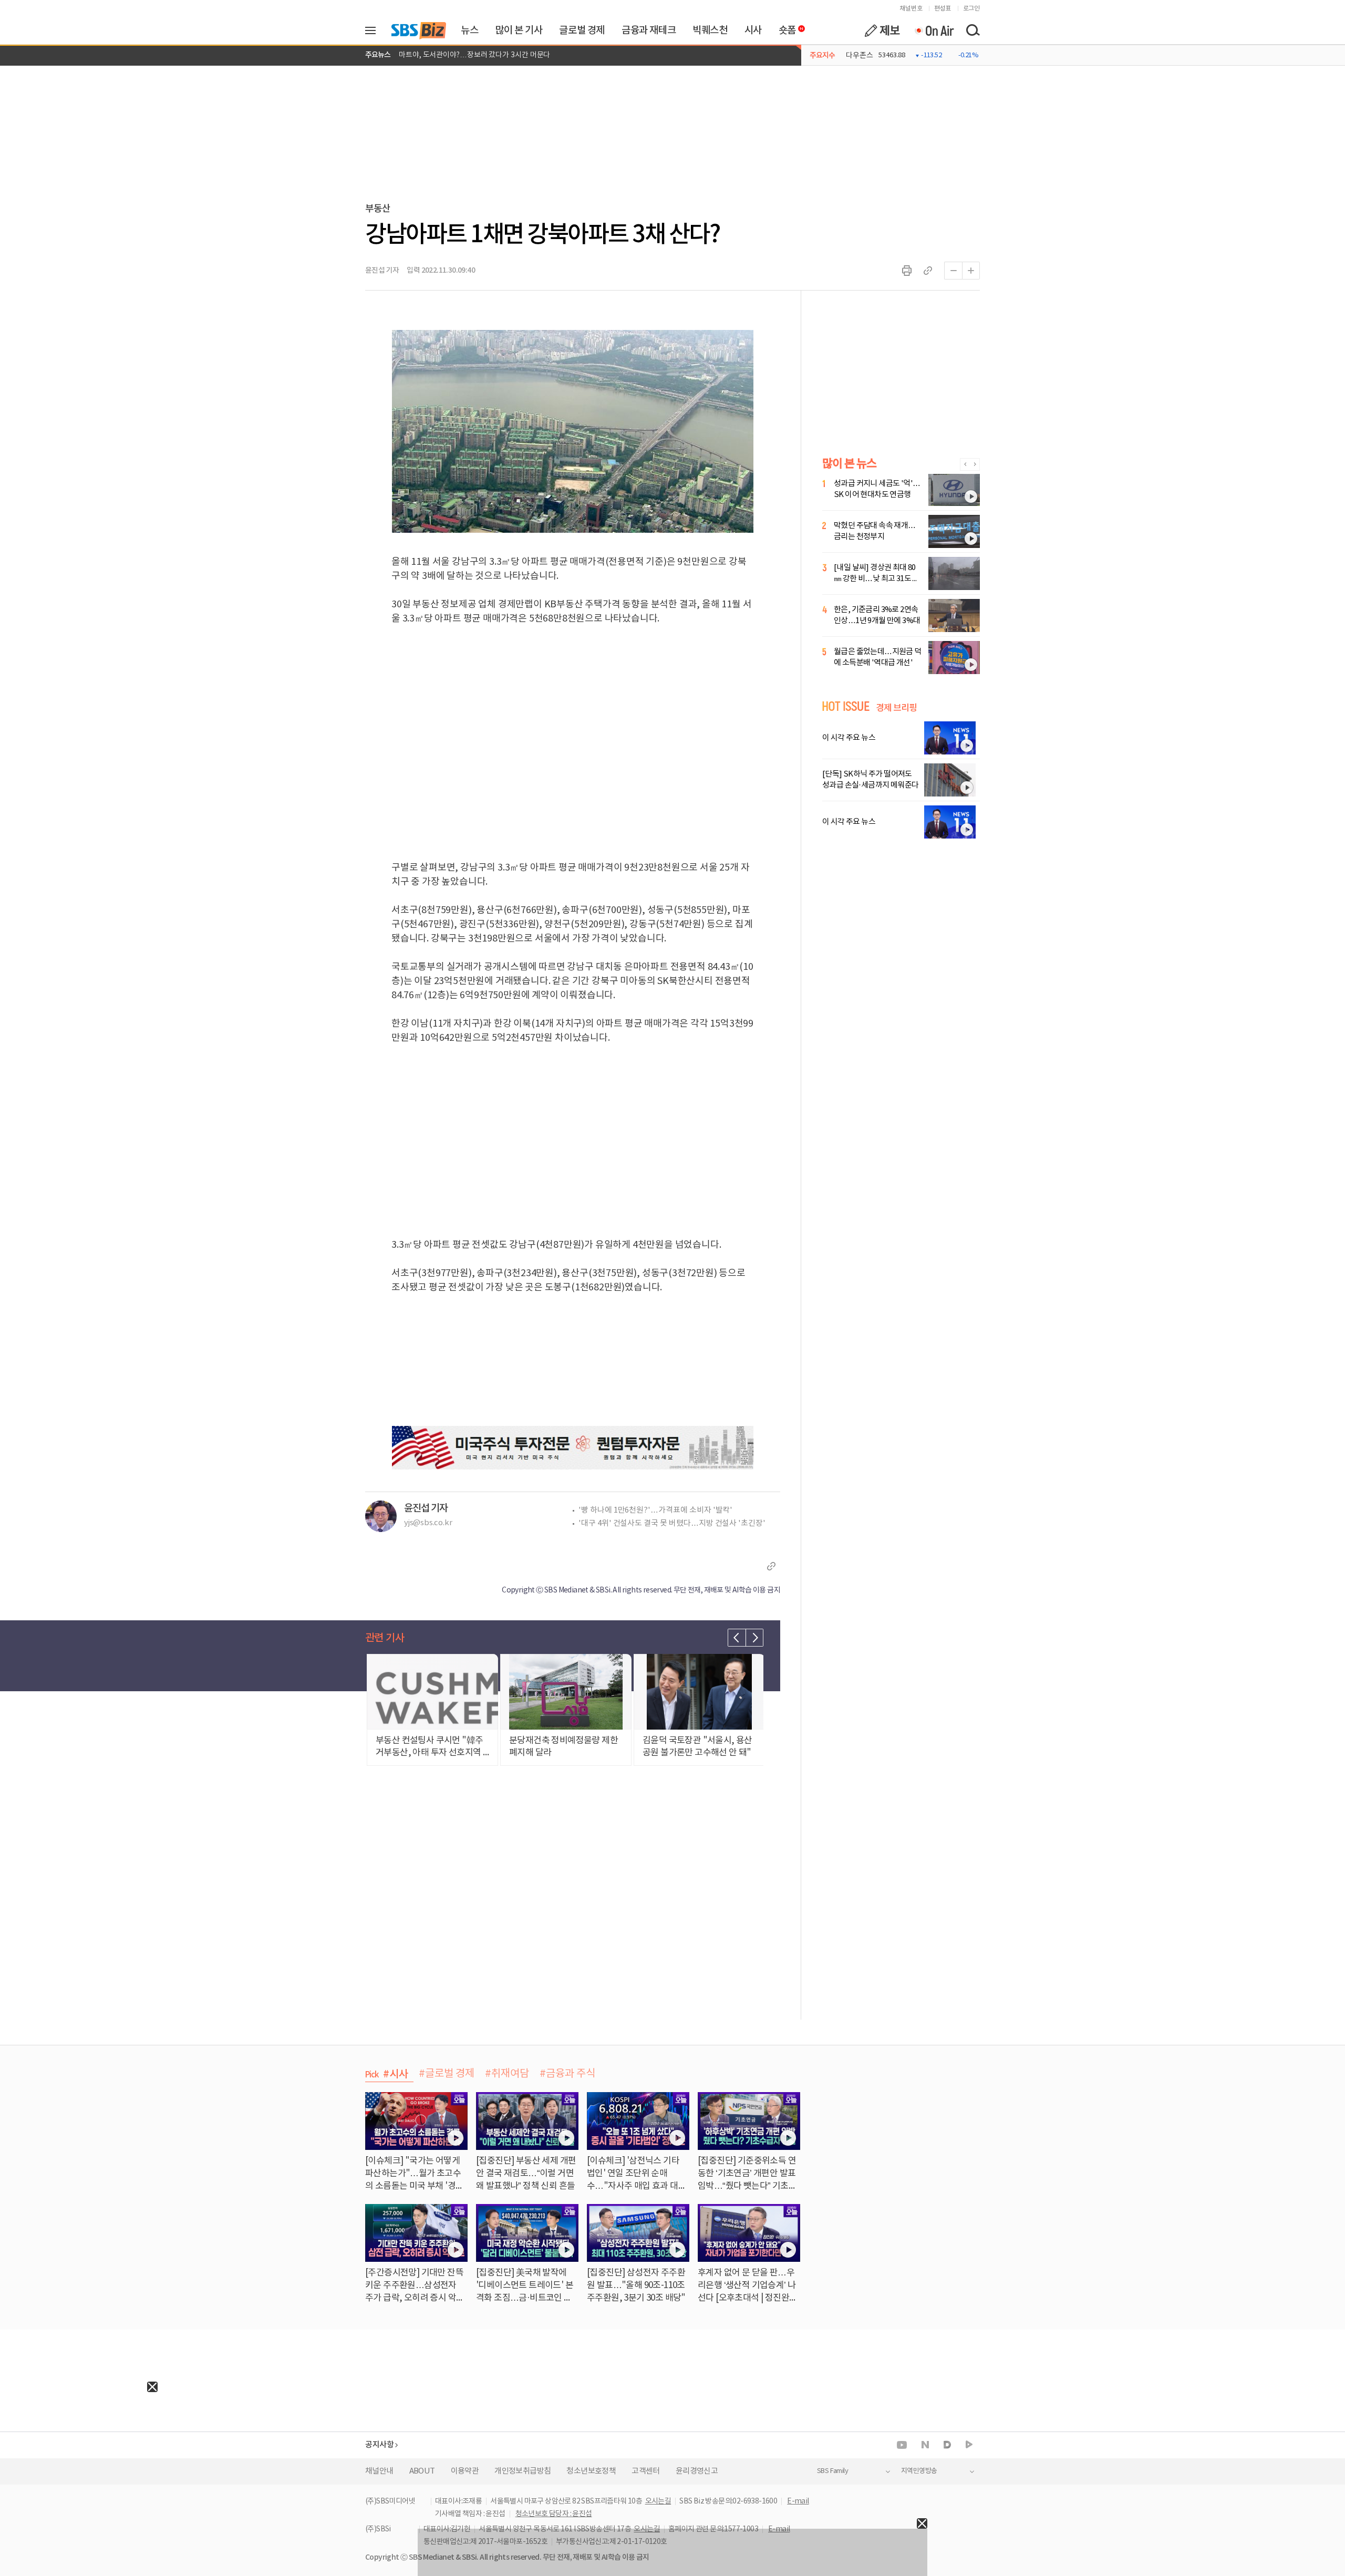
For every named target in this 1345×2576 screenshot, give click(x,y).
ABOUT (422, 2471)
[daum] (947, 2445)
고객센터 (646, 2471)
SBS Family (832, 2471)
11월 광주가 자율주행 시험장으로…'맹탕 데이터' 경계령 (484, 55)
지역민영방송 (919, 2471)
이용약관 (465, 2471)
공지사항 (379, 2445)
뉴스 (469, 30)
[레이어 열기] (374, 30)
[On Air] (934, 30)
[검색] (972, 30)
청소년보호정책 (591, 2471)
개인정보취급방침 (523, 2471)
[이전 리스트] (737, 1638)
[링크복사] (928, 271)
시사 (753, 30)
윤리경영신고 (697, 2471)
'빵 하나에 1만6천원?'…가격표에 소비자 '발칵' (655, 1510)
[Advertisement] (79, 2458)
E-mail (798, 2501)
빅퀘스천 (710, 30)
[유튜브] (902, 2445)
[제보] (882, 30)
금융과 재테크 (649, 30)
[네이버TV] (969, 2445)
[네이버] (925, 2445)
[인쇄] (907, 271)
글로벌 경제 (582, 30)
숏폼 (785, 28)
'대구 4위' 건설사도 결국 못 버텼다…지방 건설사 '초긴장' (672, 1523)
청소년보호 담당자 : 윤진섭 (554, 2514)
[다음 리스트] (754, 1638)
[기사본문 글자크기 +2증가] (971, 271)
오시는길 (658, 2501)
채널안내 (379, 2471)
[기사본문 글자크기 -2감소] (953, 271)
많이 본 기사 (519, 30)
